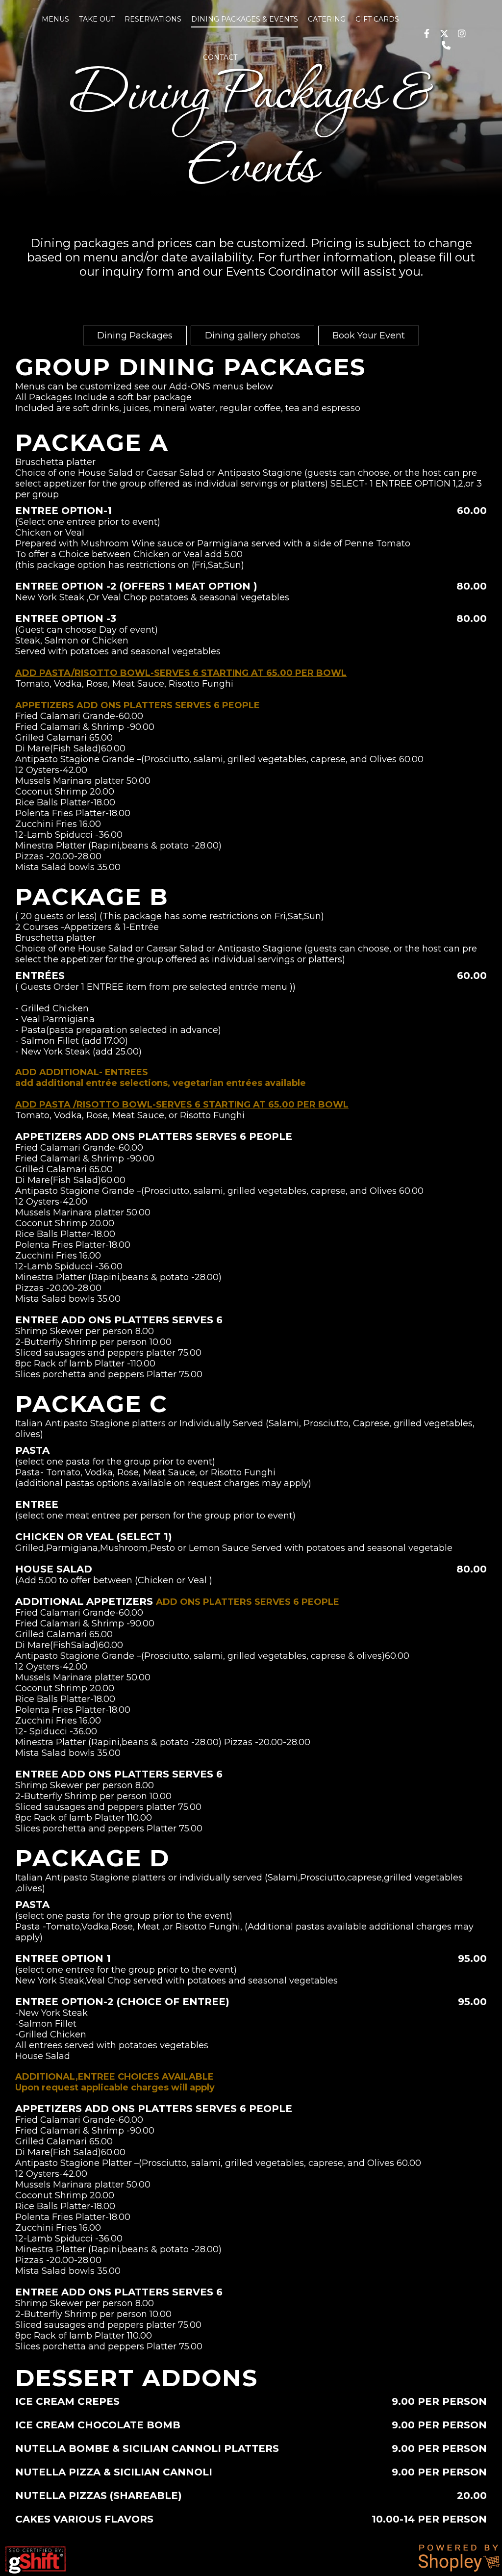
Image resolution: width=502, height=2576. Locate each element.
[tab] (135, 335)
